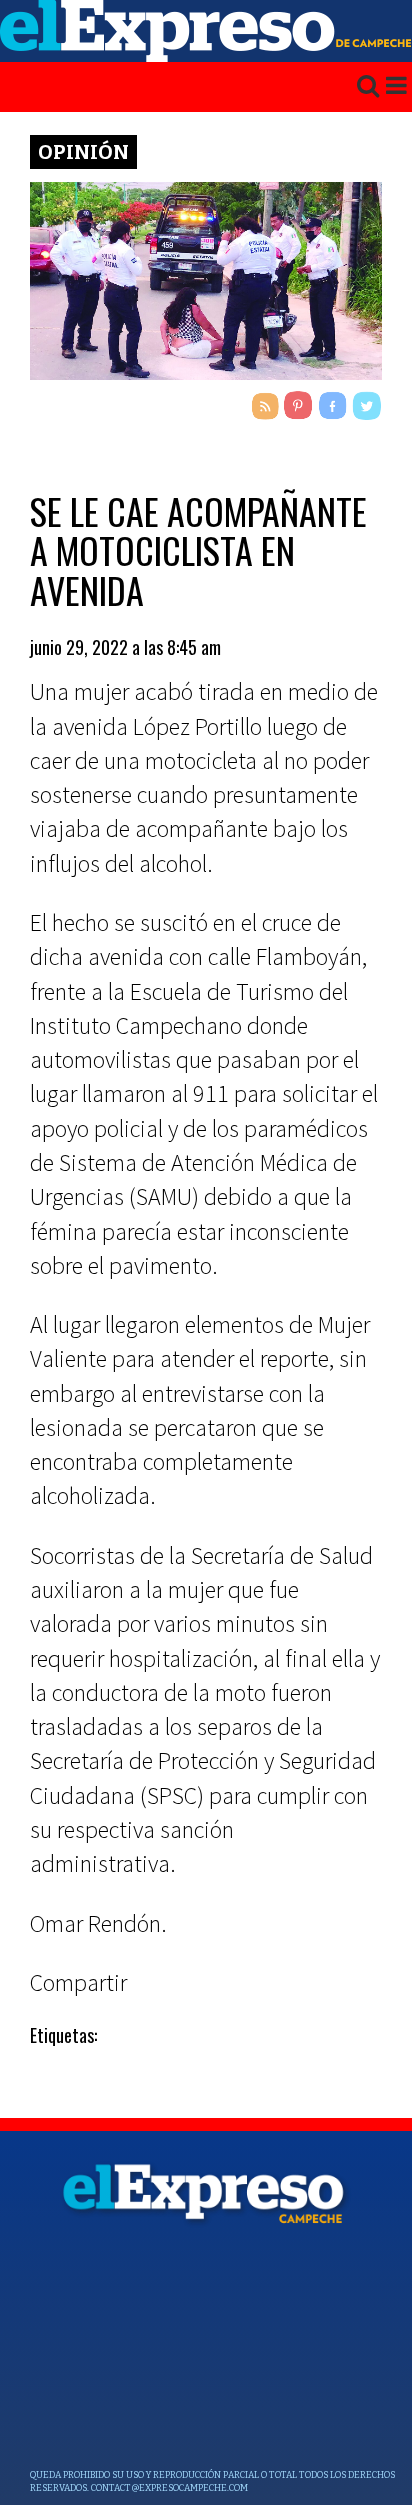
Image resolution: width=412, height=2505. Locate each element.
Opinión (83, 152)
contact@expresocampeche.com (169, 2488)
